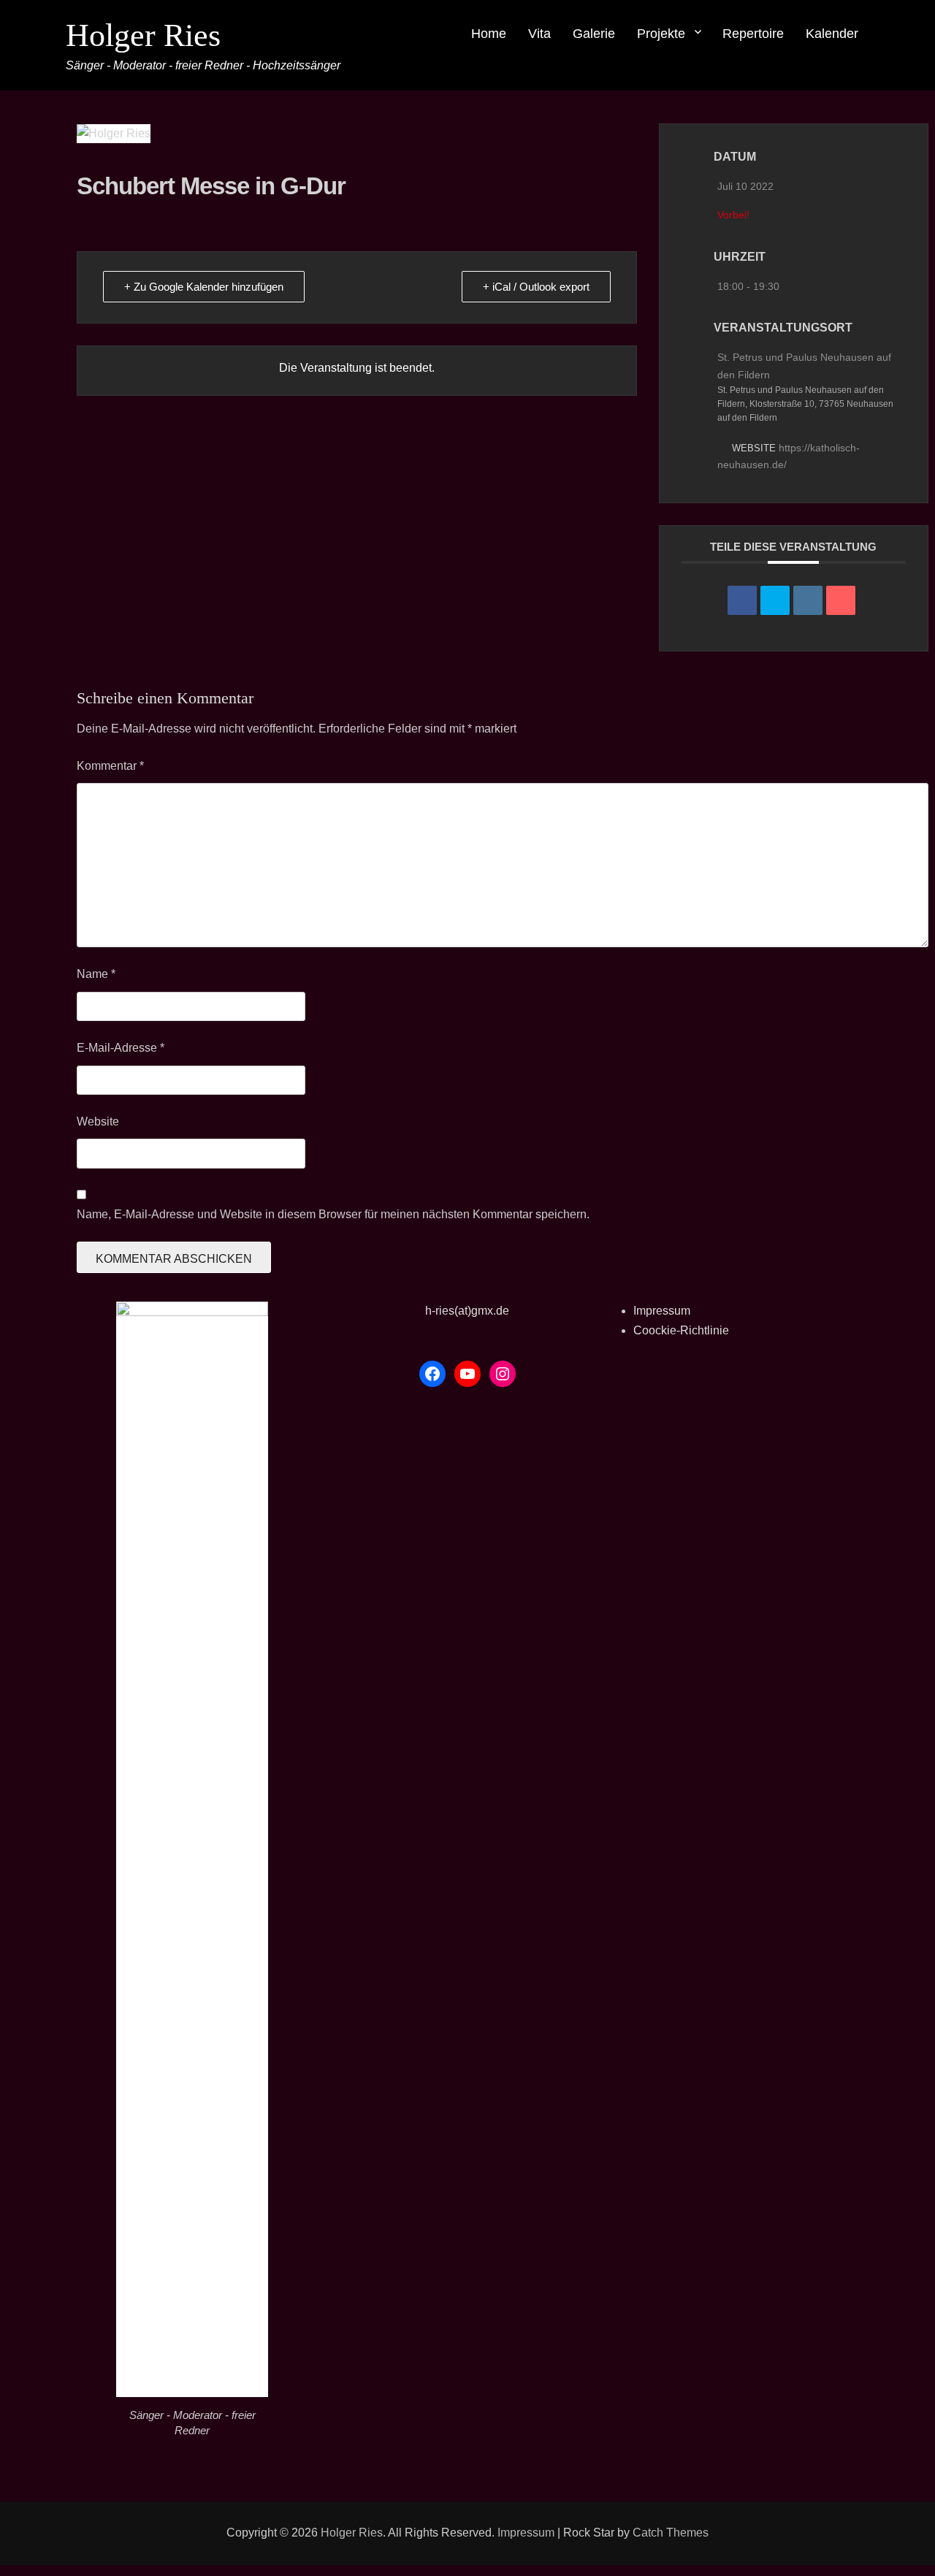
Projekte (661, 34)
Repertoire (753, 34)
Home (489, 34)
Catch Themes (671, 2533)
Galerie (594, 34)
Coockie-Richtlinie (681, 1330)
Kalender (832, 34)
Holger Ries (143, 35)
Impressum (662, 1311)
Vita (539, 34)
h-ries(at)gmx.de (467, 1311)
